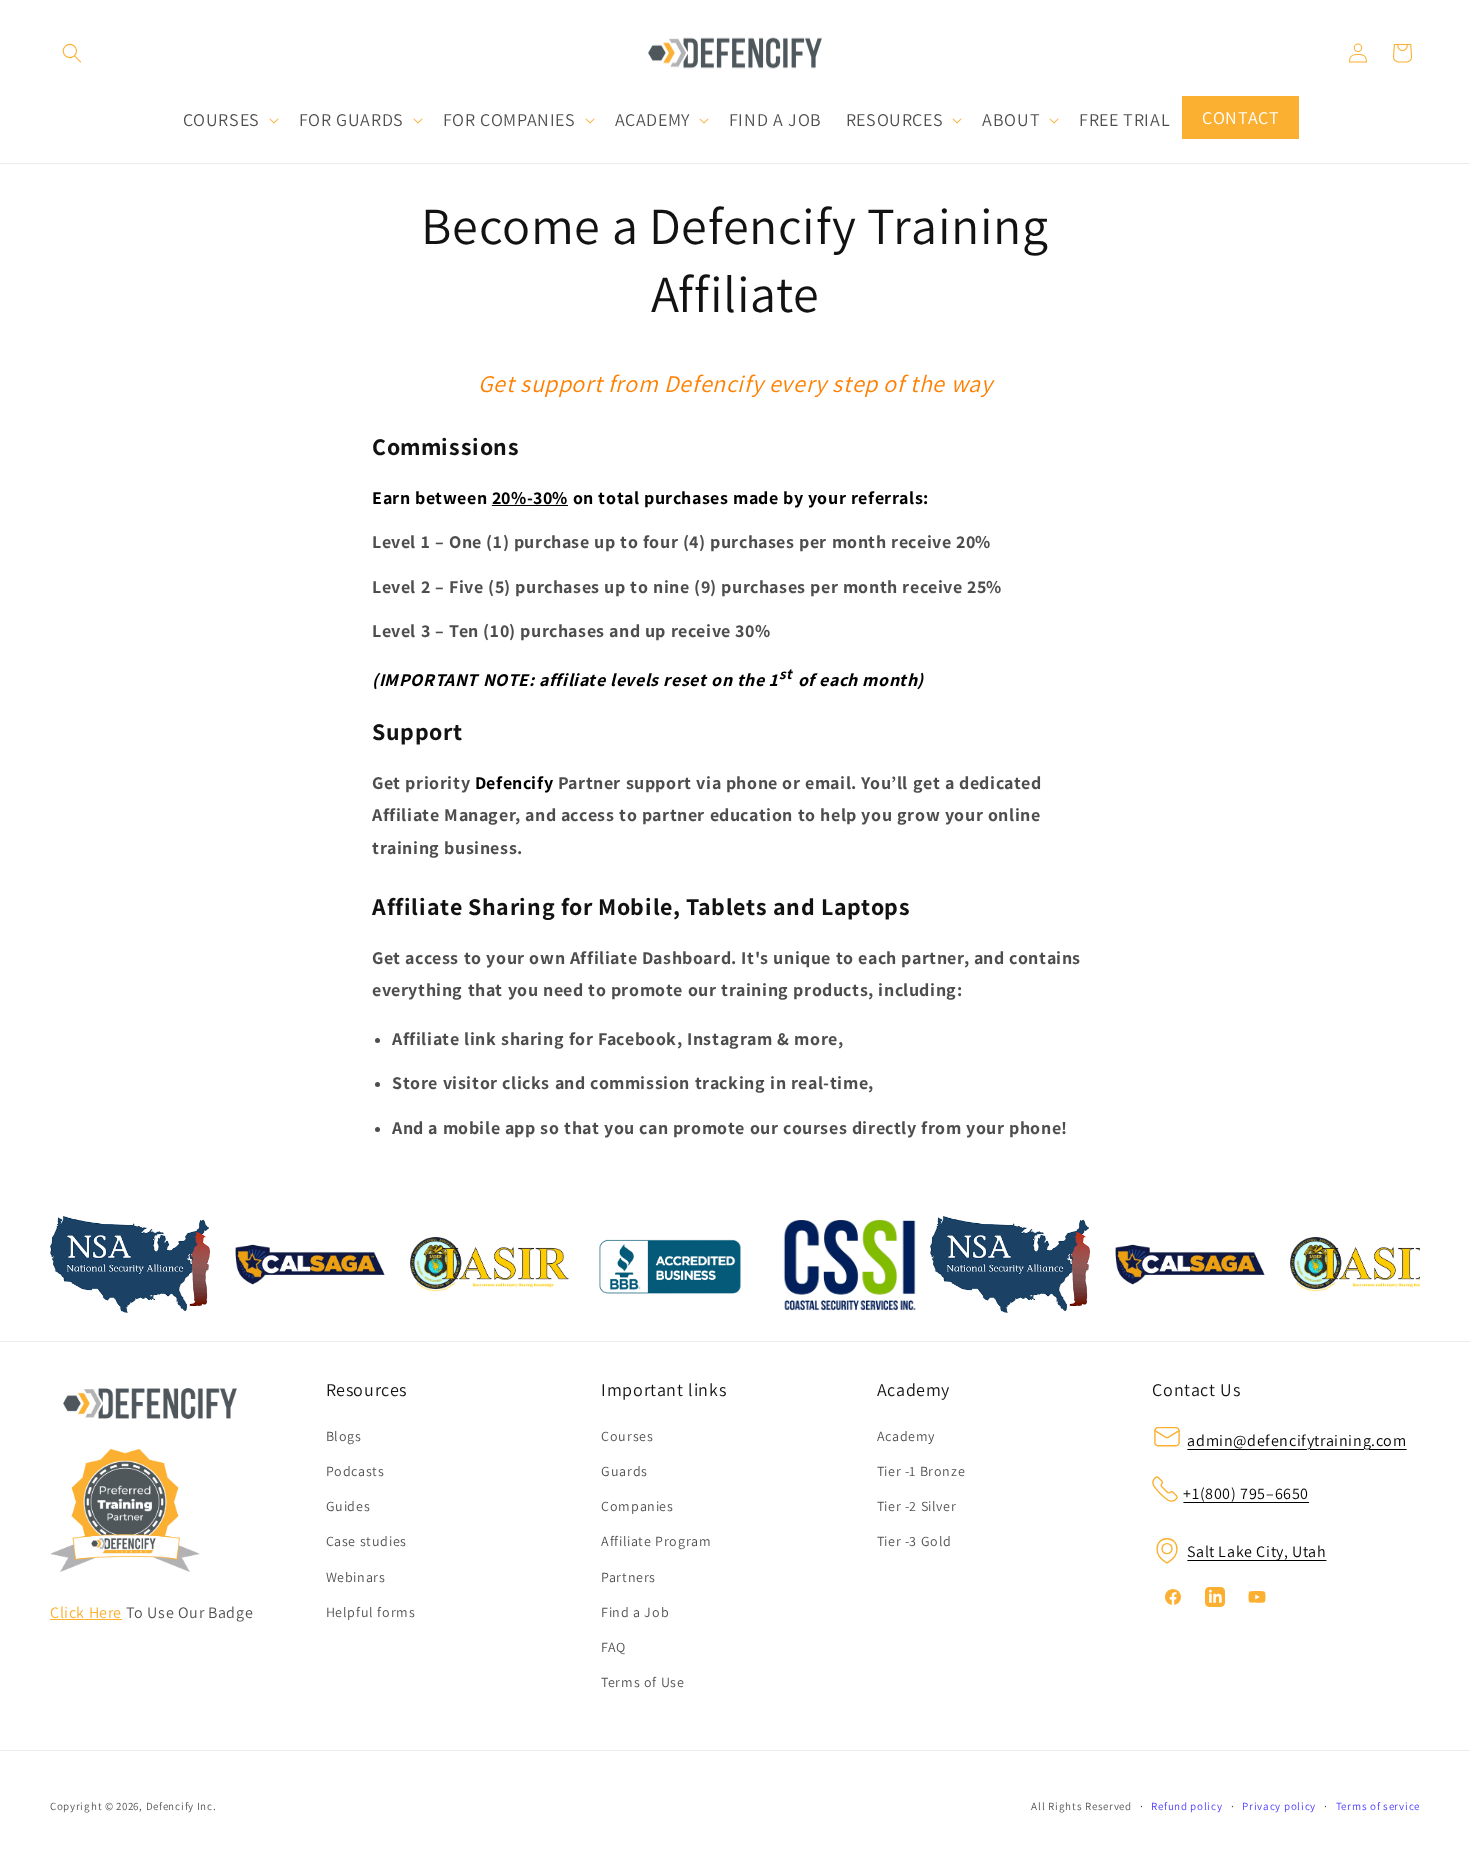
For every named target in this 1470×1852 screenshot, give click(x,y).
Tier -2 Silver (916, 1506)
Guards (624, 1471)
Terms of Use (642, 1682)
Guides (348, 1506)
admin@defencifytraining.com (1296, 1440)
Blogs (344, 1436)
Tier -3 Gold (914, 1541)
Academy (906, 1436)
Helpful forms (371, 1611)
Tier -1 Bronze (921, 1471)
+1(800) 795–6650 (1246, 1493)
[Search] (72, 53)
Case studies (366, 1541)
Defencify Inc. (181, 1806)
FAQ (613, 1647)
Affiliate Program (656, 1541)
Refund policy (1186, 1806)
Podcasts (355, 1471)
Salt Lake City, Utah (1256, 1551)
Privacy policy (1279, 1806)
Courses (627, 1436)
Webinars (356, 1576)
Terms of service (1378, 1806)
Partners (628, 1576)
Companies (637, 1506)
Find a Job (635, 1611)
